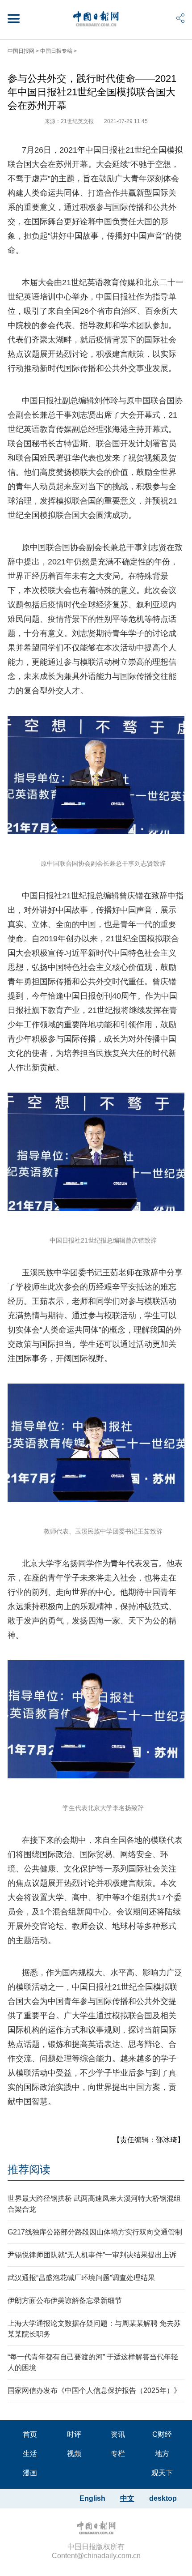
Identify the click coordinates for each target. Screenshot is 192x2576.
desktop (163, 2498)
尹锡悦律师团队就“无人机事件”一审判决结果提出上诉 (92, 2255)
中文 (127, 2498)
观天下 (162, 2473)
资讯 (118, 2434)
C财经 (162, 2434)
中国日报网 (21, 51)
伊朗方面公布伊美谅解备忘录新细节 (65, 2300)
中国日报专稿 (56, 51)
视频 (74, 2454)
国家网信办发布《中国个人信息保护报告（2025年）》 (94, 2390)
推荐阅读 (29, 2169)
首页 (30, 2434)
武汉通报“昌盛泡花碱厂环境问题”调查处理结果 (81, 2278)
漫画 (30, 2473)
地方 (162, 2454)
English (92, 2498)
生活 (30, 2454)
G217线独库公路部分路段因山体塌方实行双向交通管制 (95, 2232)
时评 (74, 2434)
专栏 (118, 2454)
